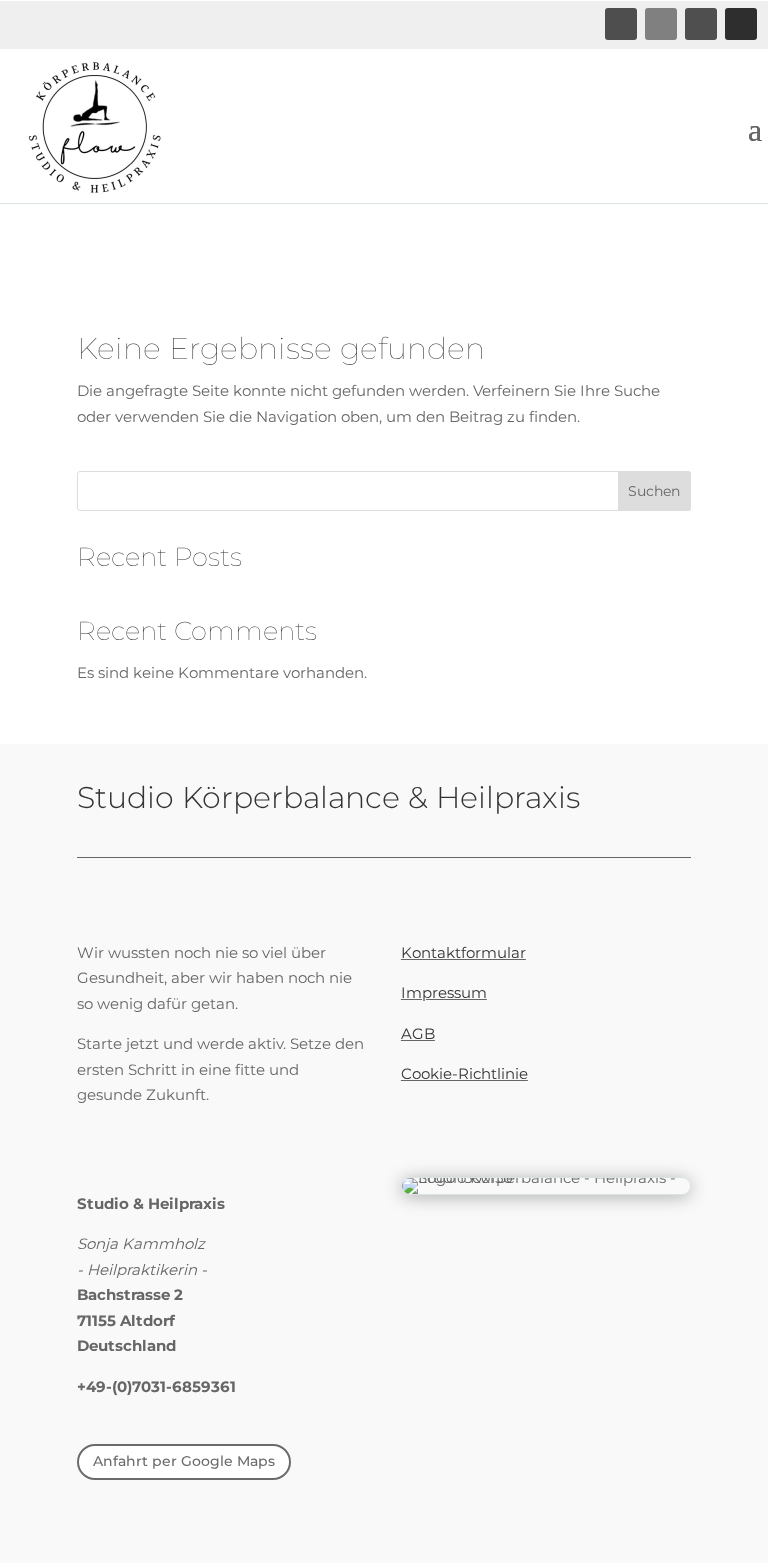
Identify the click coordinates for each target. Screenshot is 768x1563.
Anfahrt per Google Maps (184, 1461)
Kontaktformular (463, 952)
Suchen (654, 491)
